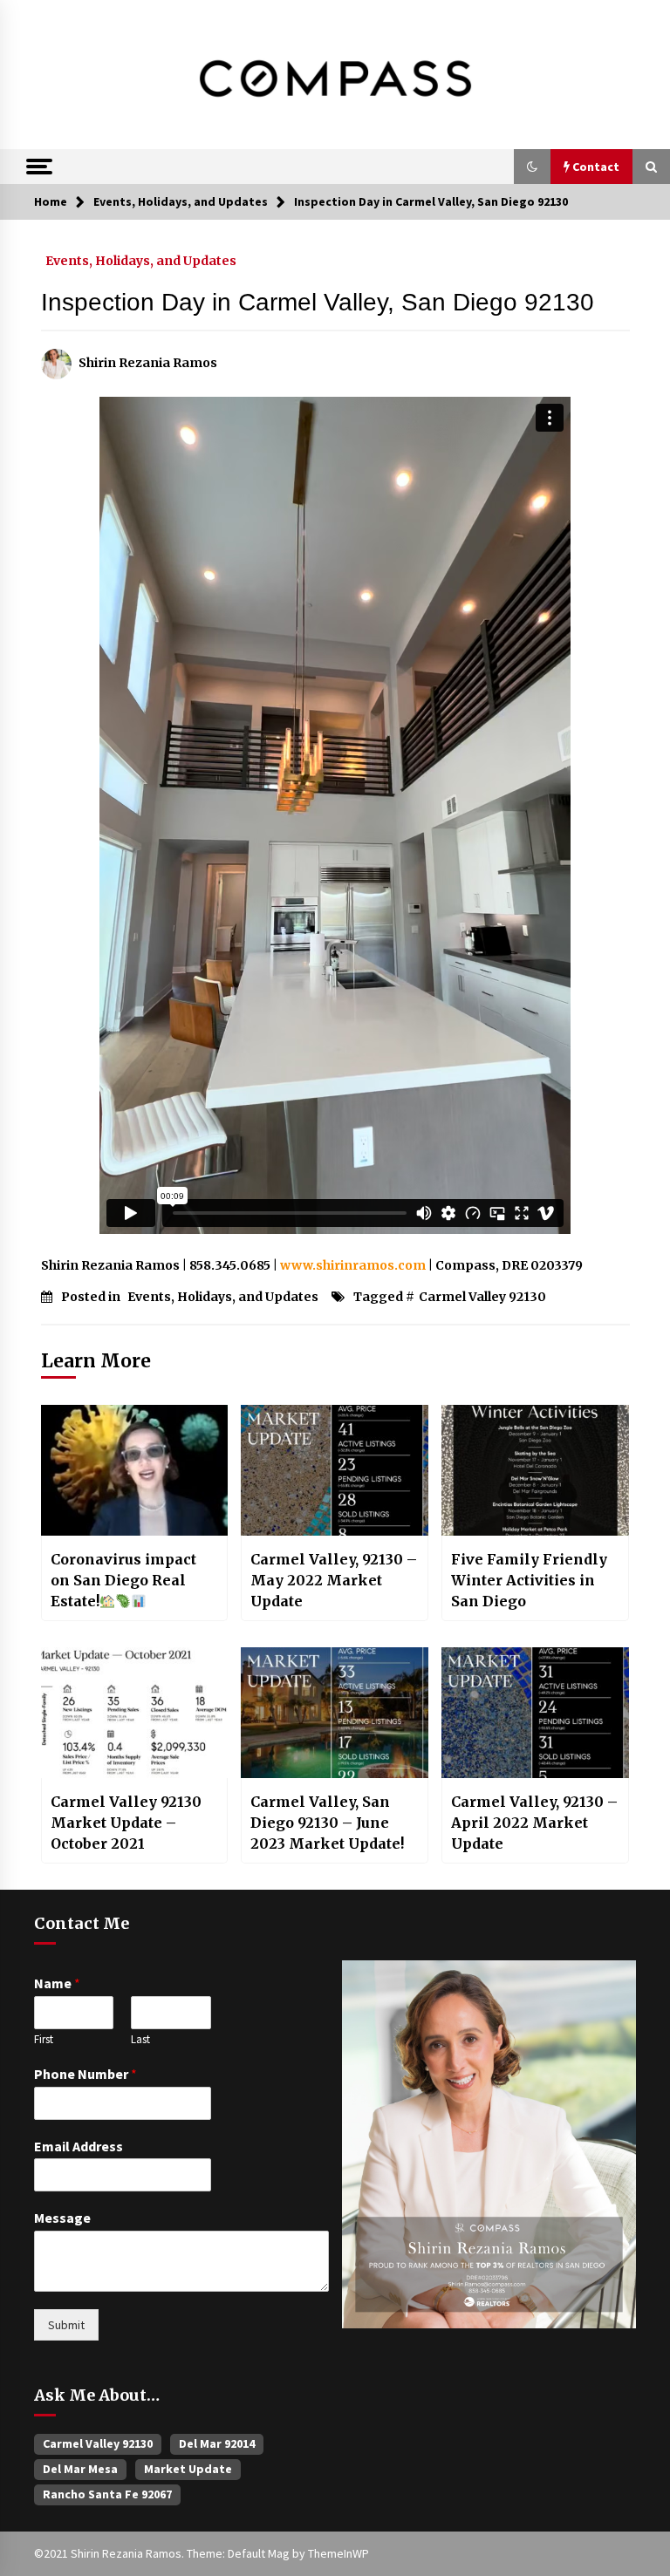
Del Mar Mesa (80, 2469)
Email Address (79, 2146)
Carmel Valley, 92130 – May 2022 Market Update (334, 1580)
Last (140, 2040)
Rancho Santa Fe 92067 (107, 2494)
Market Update (188, 2469)
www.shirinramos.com (353, 1265)
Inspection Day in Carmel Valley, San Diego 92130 (318, 302)
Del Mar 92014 (217, 2443)
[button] (532, 167)
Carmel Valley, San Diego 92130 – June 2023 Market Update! (327, 1823)
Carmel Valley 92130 (482, 1297)
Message (62, 2218)
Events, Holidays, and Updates (141, 260)
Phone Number (85, 2074)
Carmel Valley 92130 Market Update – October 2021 (126, 1823)
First (44, 2040)
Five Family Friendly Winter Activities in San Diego (529, 1580)
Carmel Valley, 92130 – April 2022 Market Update (534, 1823)
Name (57, 1983)
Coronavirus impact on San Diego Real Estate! (123, 1580)
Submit (66, 2325)
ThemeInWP (338, 2553)
